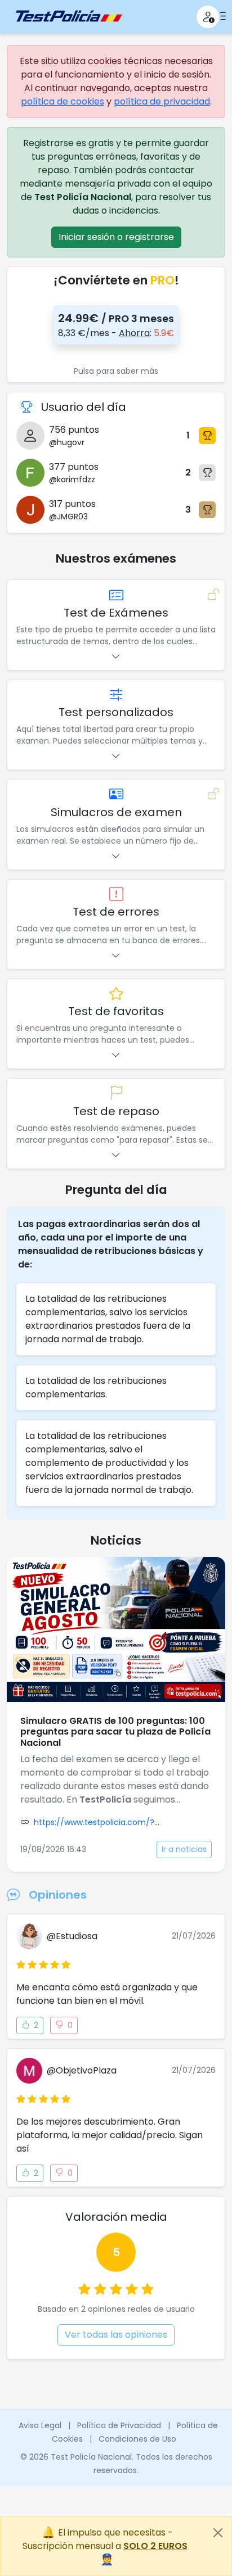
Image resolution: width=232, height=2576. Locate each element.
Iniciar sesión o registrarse (116, 237)
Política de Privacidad (119, 2425)
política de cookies (63, 101)
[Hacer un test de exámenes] (116, 595)
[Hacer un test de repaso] (116, 1094)
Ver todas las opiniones (116, 2335)
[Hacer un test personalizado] (116, 695)
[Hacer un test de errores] (116, 895)
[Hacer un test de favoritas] (116, 994)
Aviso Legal (40, 2425)
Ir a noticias (184, 1849)
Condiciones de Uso (137, 2439)
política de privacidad (162, 101)
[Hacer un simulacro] (116, 794)
